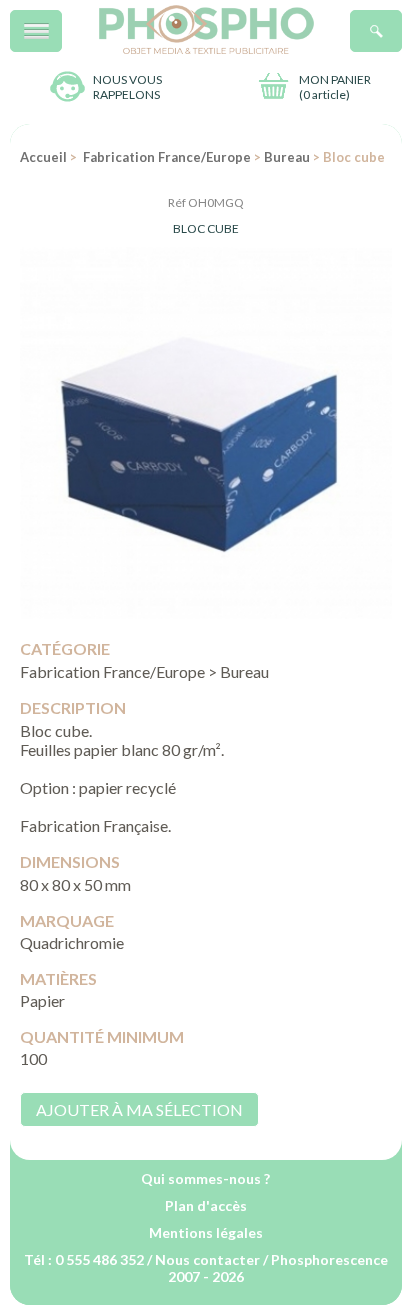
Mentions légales (206, 1232)
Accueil (43, 157)
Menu (61, 20)
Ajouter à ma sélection (139, 1109)
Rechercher (401, 20)
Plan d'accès (206, 1205)
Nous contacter (207, 1259)
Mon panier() (335, 87)
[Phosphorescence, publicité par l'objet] (206, 49)
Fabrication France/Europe (165, 157)
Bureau (287, 157)
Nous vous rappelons (127, 87)
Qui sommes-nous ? (205, 1178)
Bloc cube (206, 228)
